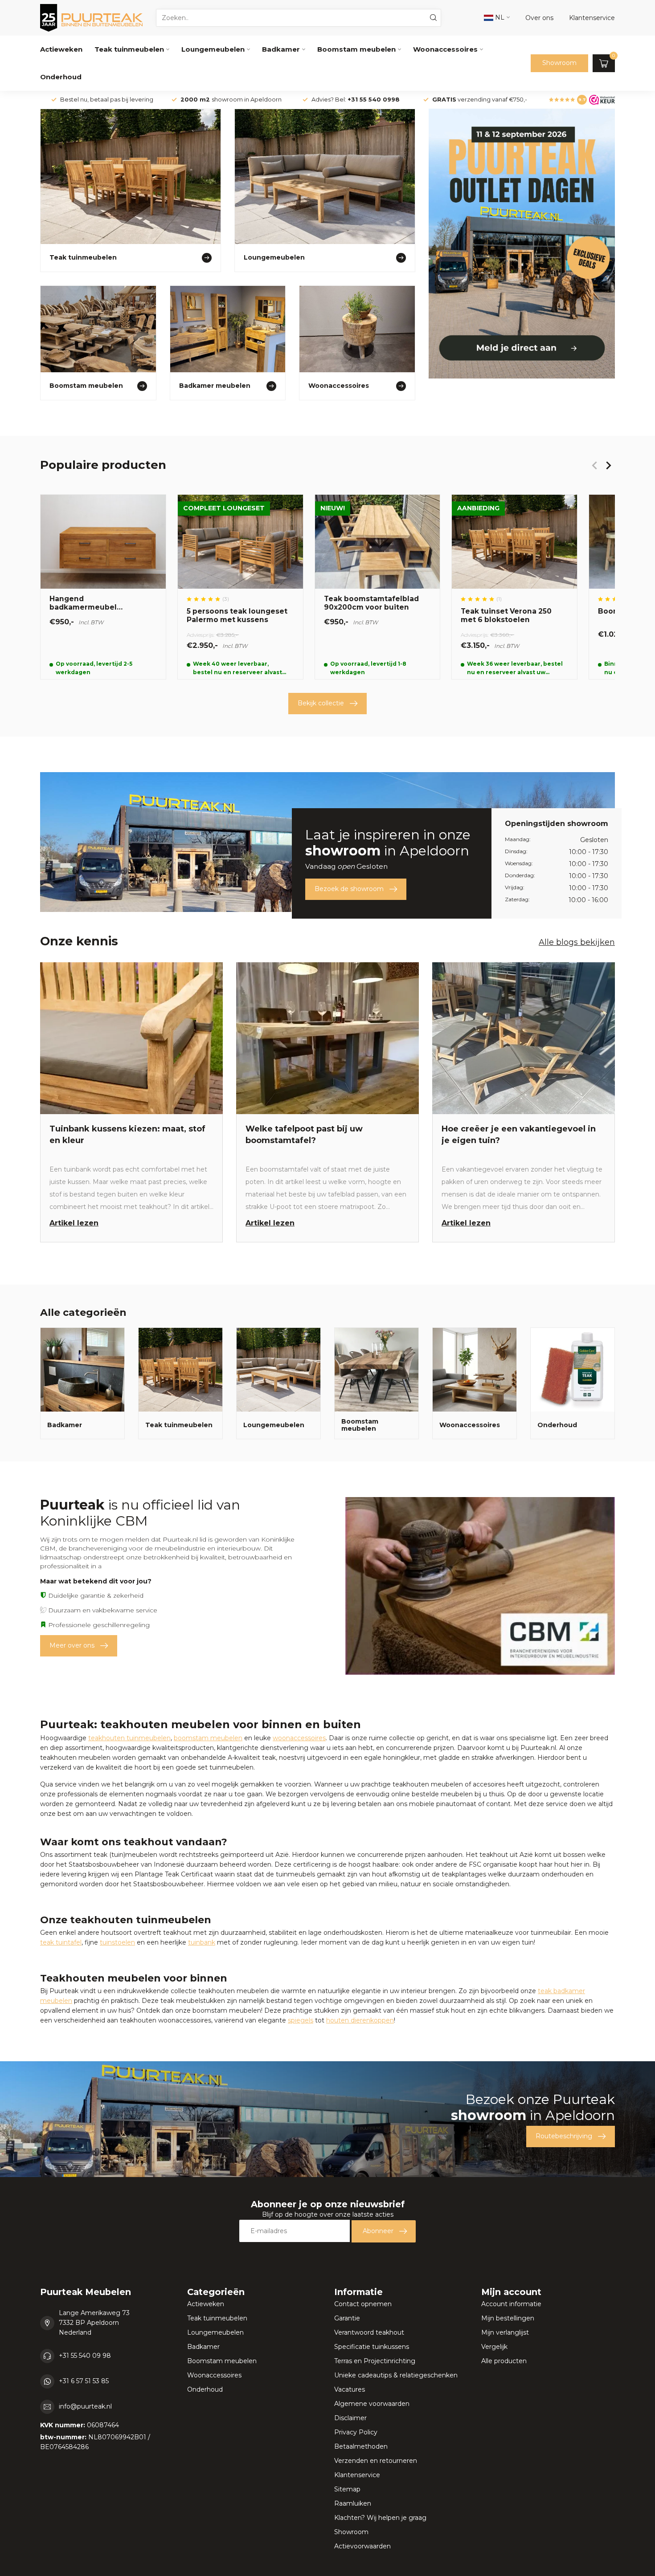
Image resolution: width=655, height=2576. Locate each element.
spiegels (301, 2020)
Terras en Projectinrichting (375, 2361)
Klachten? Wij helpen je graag (380, 2518)
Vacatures (350, 2389)
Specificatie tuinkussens (372, 2347)
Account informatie (511, 2304)
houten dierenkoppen (360, 2020)
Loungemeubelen (213, 49)
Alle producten (504, 2361)
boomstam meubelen (208, 1738)
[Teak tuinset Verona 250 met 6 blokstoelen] (514, 587)
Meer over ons (72, 1645)
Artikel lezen (74, 1223)
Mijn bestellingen (508, 2318)
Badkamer (281, 49)
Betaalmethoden (361, 2446)
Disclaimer (350, 2418)
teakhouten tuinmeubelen (129, 1738)
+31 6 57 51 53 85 (84, 2381)
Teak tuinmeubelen (129, 49)
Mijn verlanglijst (505, 2332)
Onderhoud (61, 77)
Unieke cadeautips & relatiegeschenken (396, 2375)
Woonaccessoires (445, 49)
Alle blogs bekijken (577, 942)
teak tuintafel (61, 1942)
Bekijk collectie (321, 703)
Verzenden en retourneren (376, 2461)
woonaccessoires (299, 1738)
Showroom (559, 63)
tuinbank (202, 1942)
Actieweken (61, 49)
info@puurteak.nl (85, 2406)
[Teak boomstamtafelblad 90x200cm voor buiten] (378, 587)
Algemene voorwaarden (372, 2404)
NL (499, 17)
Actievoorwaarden (362, 2546)
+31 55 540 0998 (374, 100)
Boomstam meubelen (356, 49)
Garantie (347, 2318)
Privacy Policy (356, 2432)
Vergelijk (494, 2347)
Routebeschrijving (564, 2136)
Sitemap (347, 2489)
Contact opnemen (363, 2304)
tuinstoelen (117, 1942)
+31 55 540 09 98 (85, 2356)
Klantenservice (357, 2475)
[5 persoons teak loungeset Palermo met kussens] (240, 587)
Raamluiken (353, 2503)
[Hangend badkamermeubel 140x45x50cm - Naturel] (103, 587)
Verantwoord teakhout (369, 2332)
